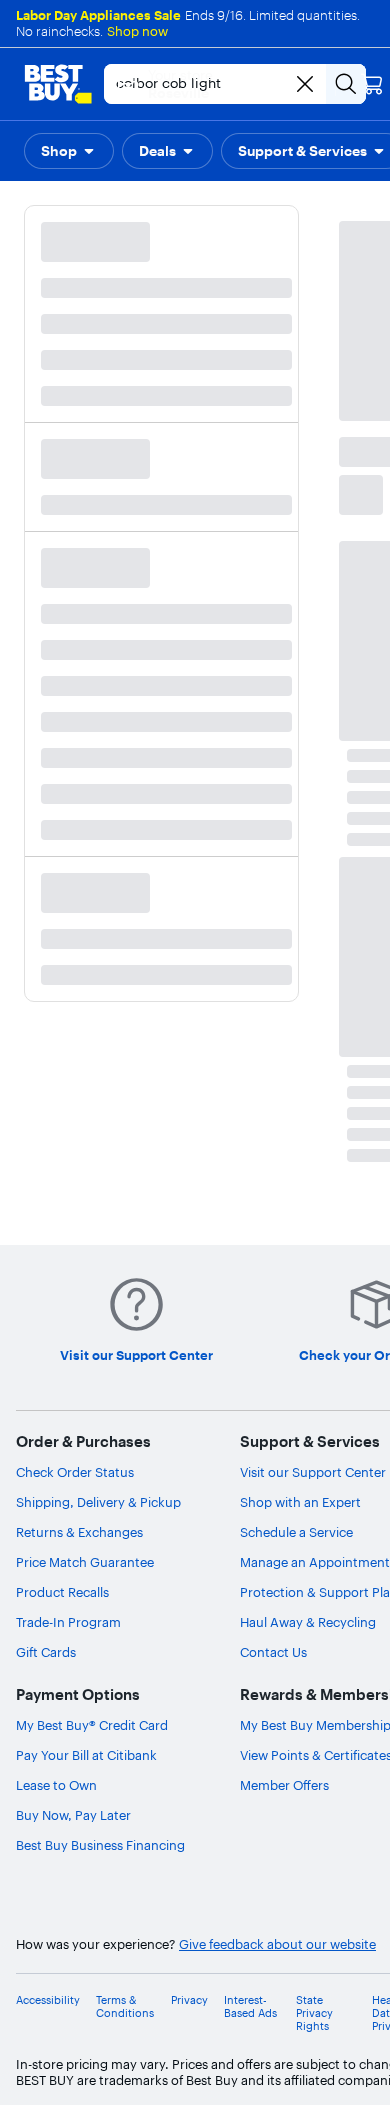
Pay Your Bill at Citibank (86, 1755)
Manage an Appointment (315, 1562)
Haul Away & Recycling (308, 1622)
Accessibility (48, 2000)
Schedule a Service (296, 1532)
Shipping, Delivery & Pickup (98, 1502)
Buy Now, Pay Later (73, 1815)
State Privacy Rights (314, 2013)
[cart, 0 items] (372, 84)
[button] (69, 151)
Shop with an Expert (300, 1502)
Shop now (137, 31)
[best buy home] (58, 84)
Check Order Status (75, 1472)
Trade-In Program (68, 1622)
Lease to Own (56, 1785)
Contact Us (273, 1652)
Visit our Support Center (313, 1472)
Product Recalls (62, 1592)
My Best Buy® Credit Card (92, 1725)
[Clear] (305, 84)
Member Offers (284, 1785)
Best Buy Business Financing (100, 1845)
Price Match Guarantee (85, 1562)
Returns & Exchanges (79, 1532)
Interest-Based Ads (250, 2007)
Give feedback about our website (277, 1944)
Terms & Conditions (125, 2007)
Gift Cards (46, 1652)
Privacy (189, 2000)
